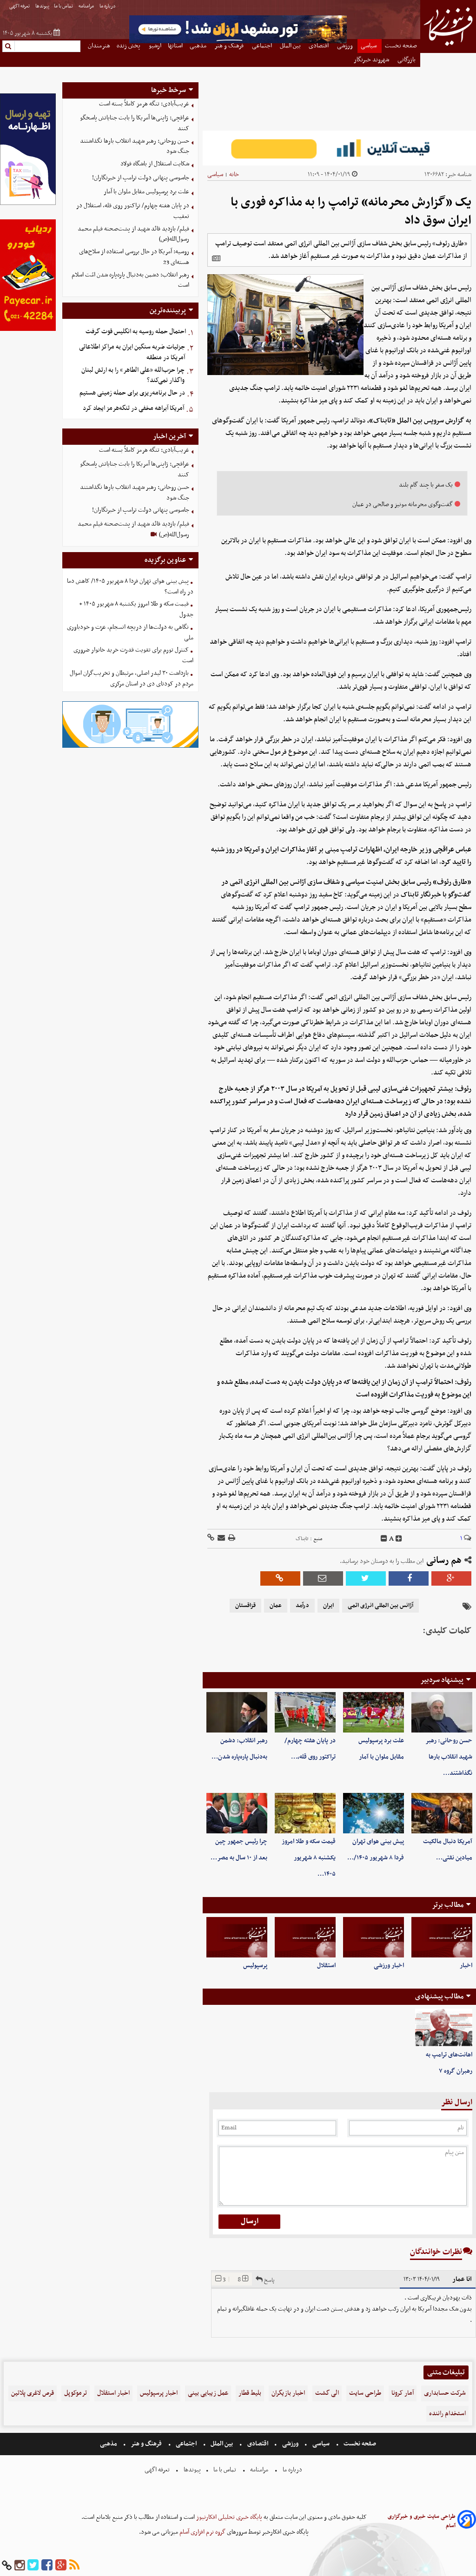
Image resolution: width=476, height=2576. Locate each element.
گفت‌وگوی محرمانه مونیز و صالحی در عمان (403, 504)
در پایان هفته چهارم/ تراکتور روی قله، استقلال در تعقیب (133, 211)
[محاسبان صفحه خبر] (28, 204)
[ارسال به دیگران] (221, 1538)
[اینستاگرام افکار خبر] (20, 2566)
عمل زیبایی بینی (208, 2393)
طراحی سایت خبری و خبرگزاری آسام (422, 2521)
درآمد (302, 1606)
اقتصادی (258, 2444)
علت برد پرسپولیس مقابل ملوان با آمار (146, 192)
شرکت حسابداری (445, 2393)
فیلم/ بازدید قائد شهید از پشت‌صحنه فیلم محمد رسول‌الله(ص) (133, 234)
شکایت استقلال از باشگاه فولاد (155, 164)
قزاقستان (245, 1606)
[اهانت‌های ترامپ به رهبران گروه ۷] (444, 2028)
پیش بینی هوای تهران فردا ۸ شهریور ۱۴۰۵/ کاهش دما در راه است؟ (130, 586)
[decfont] (384, 1539)
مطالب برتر (448, 1905)
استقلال (326, 1966)
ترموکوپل (76, 2393)
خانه (234, 175)
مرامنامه (87, 6)
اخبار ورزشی (389, 1966)
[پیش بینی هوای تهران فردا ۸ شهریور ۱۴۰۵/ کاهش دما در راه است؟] (374, 1813)
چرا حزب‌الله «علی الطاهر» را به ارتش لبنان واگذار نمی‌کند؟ (133, 376)
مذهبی (109, 2444)
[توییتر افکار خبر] (33, 2566)
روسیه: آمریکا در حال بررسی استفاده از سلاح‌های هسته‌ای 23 (134, 257)
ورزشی (290, 2444)
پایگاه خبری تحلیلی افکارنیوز (228, 2517)
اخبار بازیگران (288, 2393)
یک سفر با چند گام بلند (426, 485)
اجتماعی (186, 2444)
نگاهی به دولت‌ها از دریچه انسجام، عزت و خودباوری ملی (130, 632)
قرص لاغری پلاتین (33, 2393)
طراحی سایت (365, 2393)
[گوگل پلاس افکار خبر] (61, 2566)
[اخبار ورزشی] (374, 1937)
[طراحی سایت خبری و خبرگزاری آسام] (467, 2521)
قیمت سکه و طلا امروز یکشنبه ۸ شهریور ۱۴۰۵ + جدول (136, 609)
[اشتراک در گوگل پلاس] (451, 1578)
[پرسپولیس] (237, 1937)
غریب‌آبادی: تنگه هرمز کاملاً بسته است (144, 104)
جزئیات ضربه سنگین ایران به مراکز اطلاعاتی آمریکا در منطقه (132, 352)
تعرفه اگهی (20, 6)
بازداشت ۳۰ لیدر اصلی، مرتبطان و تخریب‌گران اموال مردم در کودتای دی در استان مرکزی (132, 679)
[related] (216, 258)
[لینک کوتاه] (211, 1538)
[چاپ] (231, 1538)
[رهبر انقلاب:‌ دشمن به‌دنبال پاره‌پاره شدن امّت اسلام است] (237, 1712)
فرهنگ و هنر (146, 2444)
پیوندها (42, 6)
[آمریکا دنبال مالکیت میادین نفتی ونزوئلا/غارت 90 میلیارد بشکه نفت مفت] (442, 1813)
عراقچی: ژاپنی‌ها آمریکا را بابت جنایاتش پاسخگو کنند (135, 123)
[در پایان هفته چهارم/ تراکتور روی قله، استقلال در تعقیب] (305, 1712)
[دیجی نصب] (28, 330)
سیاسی (215, 175)
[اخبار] (442, 1937)
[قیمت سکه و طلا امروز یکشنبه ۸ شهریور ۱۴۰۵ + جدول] (305, 1813)
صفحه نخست (359, 2444)
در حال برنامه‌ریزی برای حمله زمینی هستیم (132, 393)
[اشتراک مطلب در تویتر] (366, 1578)
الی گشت (327, 2393)
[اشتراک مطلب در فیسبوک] (409, 1578)
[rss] (74, 2566)
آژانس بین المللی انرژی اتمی (380, 1606)
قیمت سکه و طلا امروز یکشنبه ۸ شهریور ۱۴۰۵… (309, 1858)
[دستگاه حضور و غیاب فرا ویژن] (130, 747)
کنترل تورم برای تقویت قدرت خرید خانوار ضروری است (133, 655)
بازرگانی (407, 60)
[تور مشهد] (238, 42)
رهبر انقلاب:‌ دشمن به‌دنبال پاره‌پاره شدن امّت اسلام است (130, 280)
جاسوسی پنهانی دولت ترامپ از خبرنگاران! (141, 178)
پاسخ (268, 2280)
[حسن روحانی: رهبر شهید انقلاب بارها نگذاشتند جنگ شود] (442, 1712)
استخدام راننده (447, 2414)
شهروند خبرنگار (372, 60)
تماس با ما (64, 6)
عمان (276, 1606)
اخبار (466, 1966)
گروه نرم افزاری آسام (202, 2532)
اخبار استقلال (113, 2393)
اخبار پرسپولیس (159, 2393)
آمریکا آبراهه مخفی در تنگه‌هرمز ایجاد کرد (133, 408)
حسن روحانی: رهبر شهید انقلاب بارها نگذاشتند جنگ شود (135, 146)
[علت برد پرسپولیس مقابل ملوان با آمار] (374, 1712)
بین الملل (222, 2444)
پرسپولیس (255, 1966)
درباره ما (108, 6)
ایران (328, 1606)
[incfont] (399, 1539)
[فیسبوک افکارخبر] (47, 2566)
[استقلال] (305, 1937)
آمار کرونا (403, 2393)
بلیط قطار (250, 2393)
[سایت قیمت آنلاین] (339, 148)
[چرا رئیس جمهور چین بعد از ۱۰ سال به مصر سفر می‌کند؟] (237, 1813)
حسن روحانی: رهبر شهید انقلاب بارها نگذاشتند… (449, 1757)
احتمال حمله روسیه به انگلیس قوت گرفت (136, 332)
